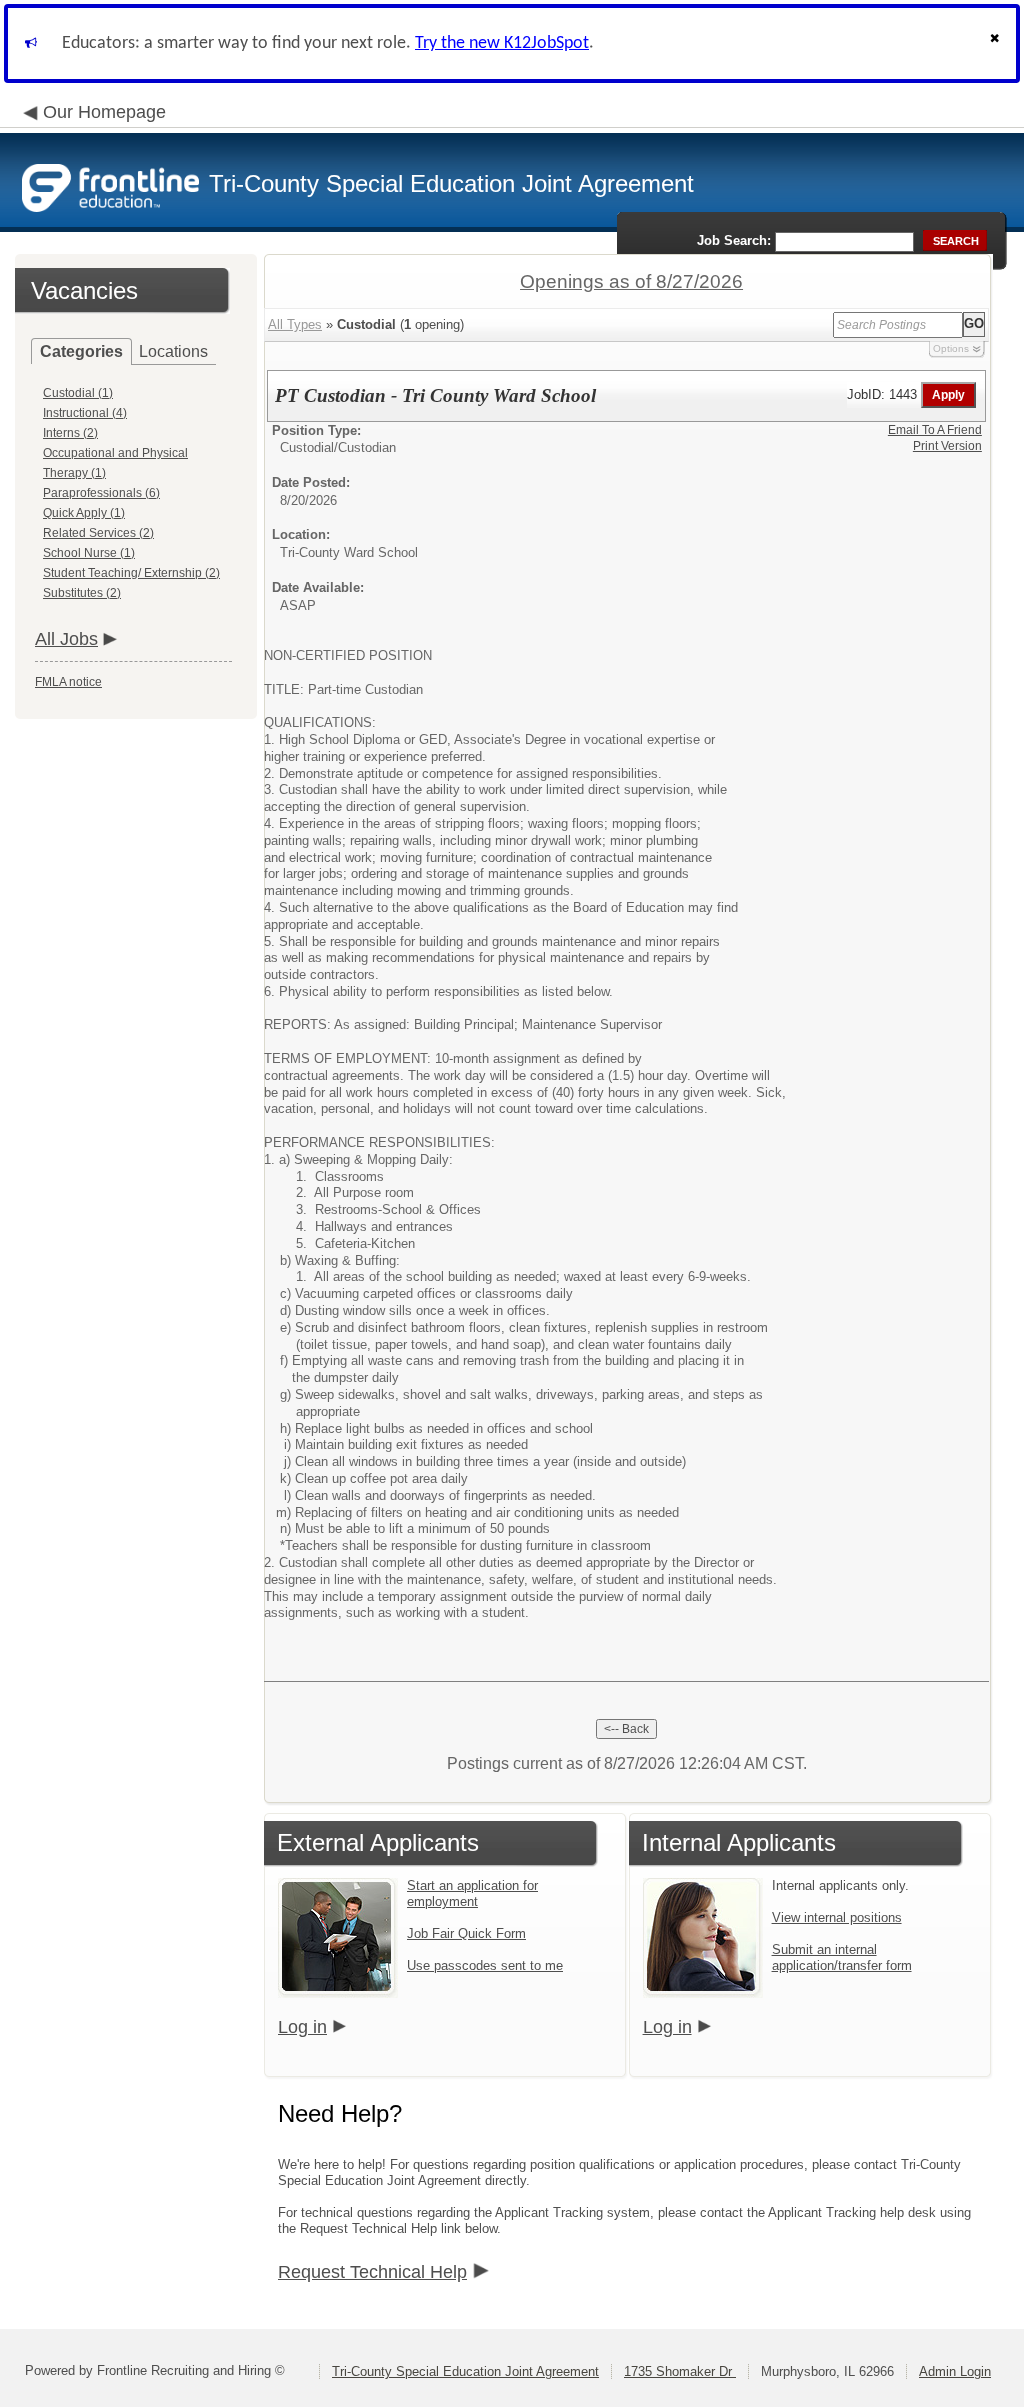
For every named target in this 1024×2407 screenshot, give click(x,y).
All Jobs (66, 639)
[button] (997, 43)
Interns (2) (70, 433)
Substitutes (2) (82, 593)
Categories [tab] (81, 351)
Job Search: (734, 240)
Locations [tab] (173, 351)
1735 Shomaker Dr (680, 2371)
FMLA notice (68, 682)
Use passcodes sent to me (485, 1965)
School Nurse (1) (89, 553)
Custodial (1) (78, 393)
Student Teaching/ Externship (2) (131, 573)
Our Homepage (104, 112)
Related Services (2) (98, 533)
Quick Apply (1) (84, 513)
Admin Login (955, 2371)
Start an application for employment (472, 1893)
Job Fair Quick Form (466, 1933)
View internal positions (837, 1917)
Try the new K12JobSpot (502, 43)
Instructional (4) (85, 413)
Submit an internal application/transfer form (842, 1957)
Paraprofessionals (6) (101, 493)
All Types (295, 324)
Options (951, 348)
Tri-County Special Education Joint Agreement (465, 2371)
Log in (302, 2027)
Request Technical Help (372, 2272)
